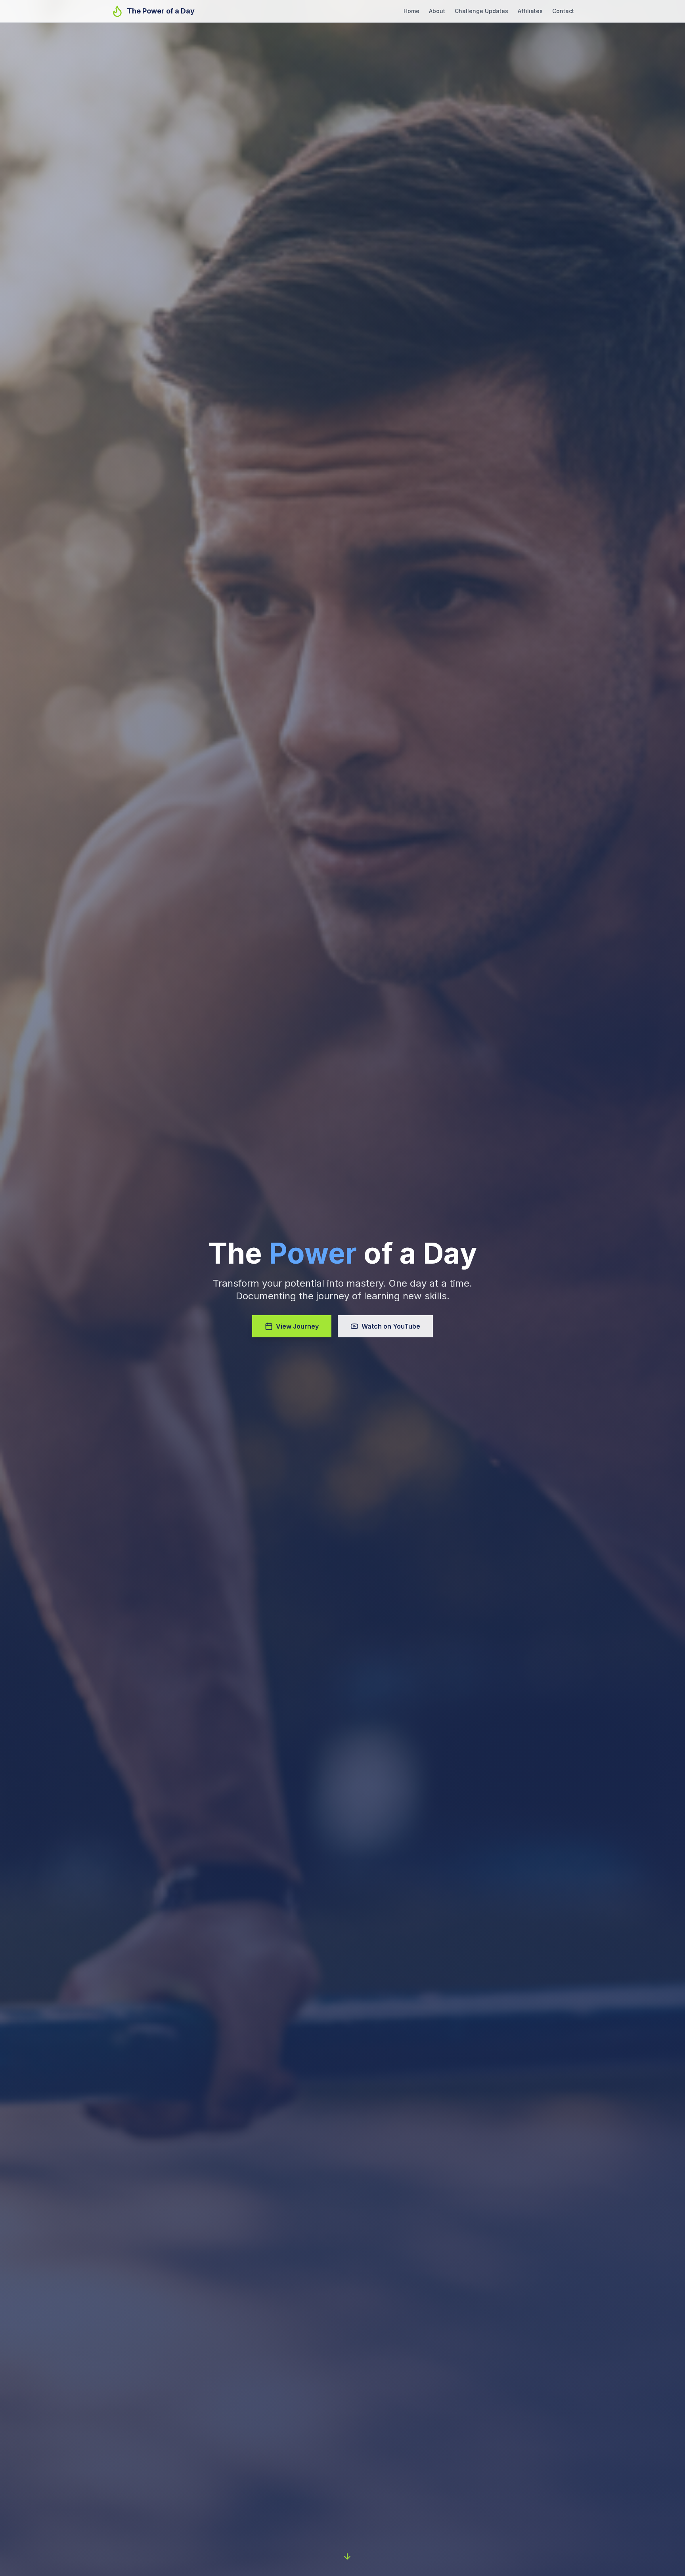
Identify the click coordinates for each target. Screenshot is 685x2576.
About (437, 11)
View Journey (297, 1326)
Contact (563, 11)
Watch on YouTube (391, 1326)
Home (411, 11)
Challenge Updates (481, 11)
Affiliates (530, 11)
